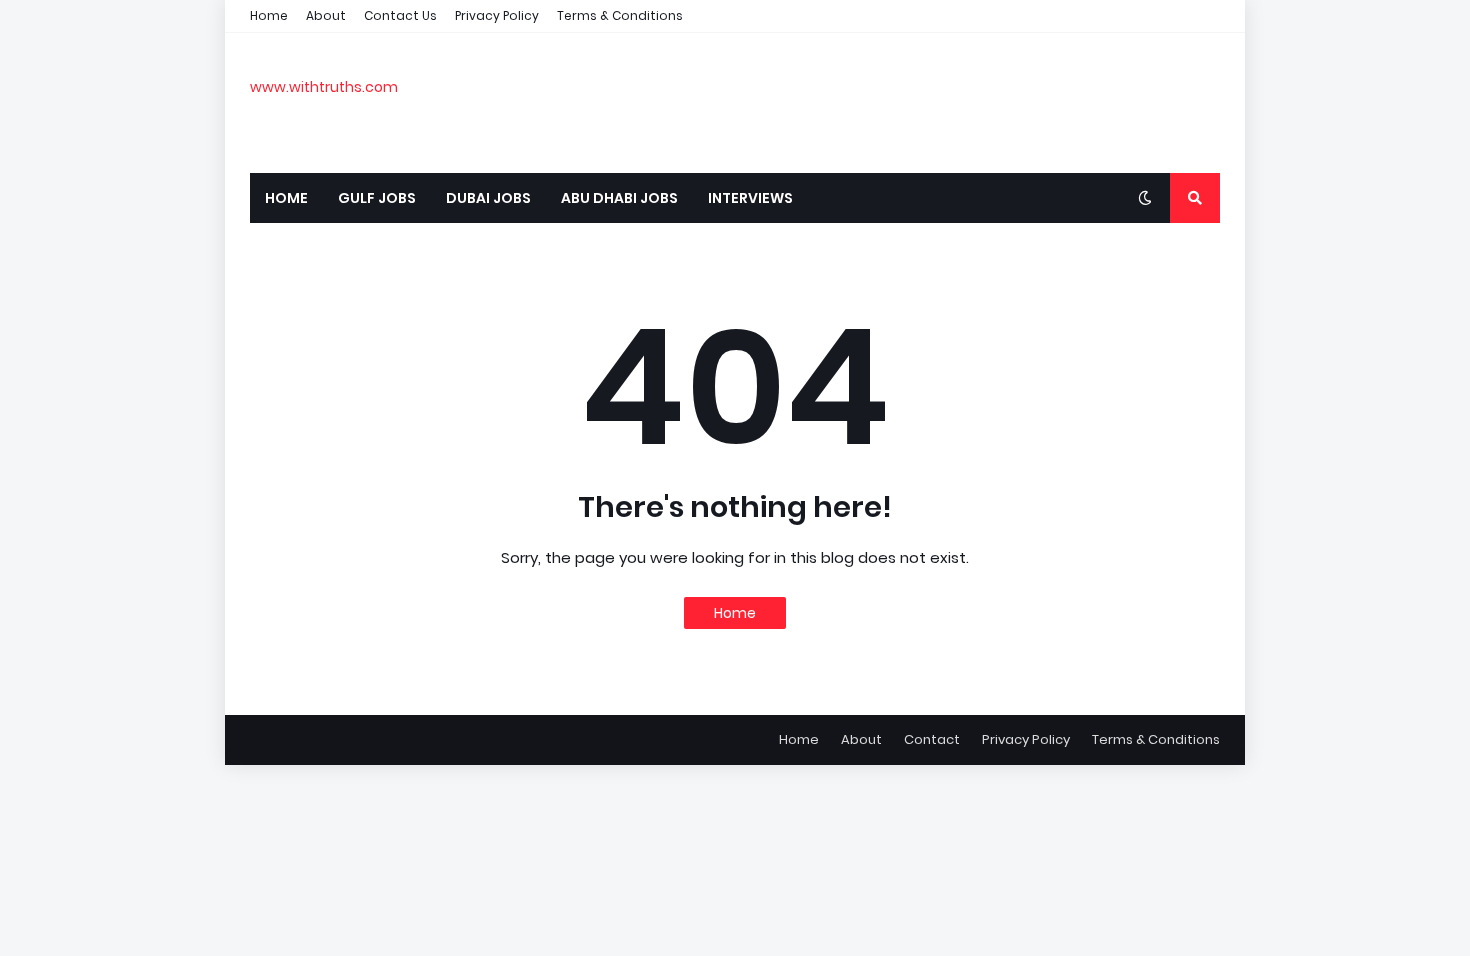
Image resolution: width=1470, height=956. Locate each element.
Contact (932, 739)
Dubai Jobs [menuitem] (488, 198)
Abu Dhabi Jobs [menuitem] (619, 198)
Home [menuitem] (286, 198)
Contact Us (400, 15)
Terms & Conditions (620, 15)
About (326, 15)
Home (269, 15)
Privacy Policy (497, 15)
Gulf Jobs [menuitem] (377, 198)
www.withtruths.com (324, 87)
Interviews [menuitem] (750, 198)
